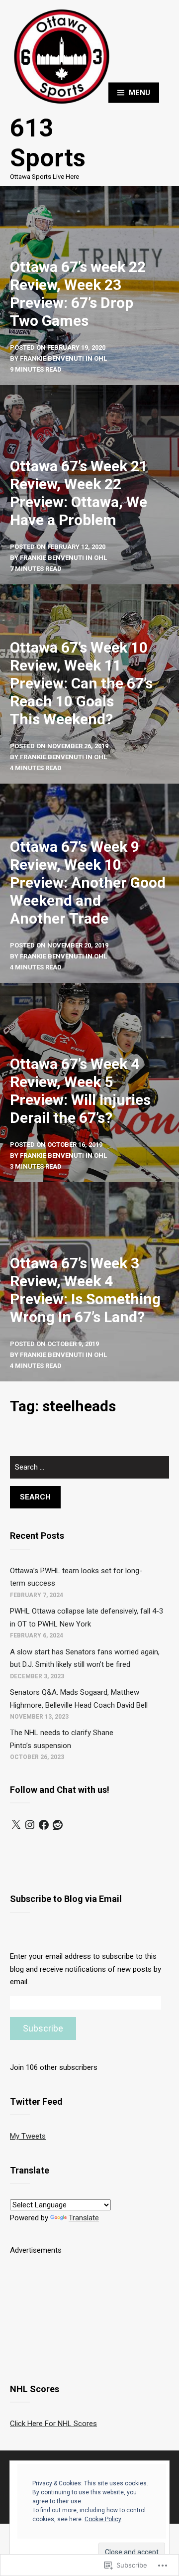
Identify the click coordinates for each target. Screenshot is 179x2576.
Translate (84, 2218)
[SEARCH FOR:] (89, 1471)
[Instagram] (30, 1825)
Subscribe (43, 2028)
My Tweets (28, 2136)
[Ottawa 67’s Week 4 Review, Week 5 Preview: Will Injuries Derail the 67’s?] (89, 1083)
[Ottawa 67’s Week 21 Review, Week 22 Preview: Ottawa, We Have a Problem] (89, 485)
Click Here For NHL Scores (53, 2424)
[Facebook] (44, 1825)
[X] (16, 1825)
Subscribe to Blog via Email (66, 1899)
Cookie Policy (103, 2519)
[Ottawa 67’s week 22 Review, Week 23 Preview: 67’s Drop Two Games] (89, 285)
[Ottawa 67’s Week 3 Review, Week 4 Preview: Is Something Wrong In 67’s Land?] (89, 1282)
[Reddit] (58, 1825)
